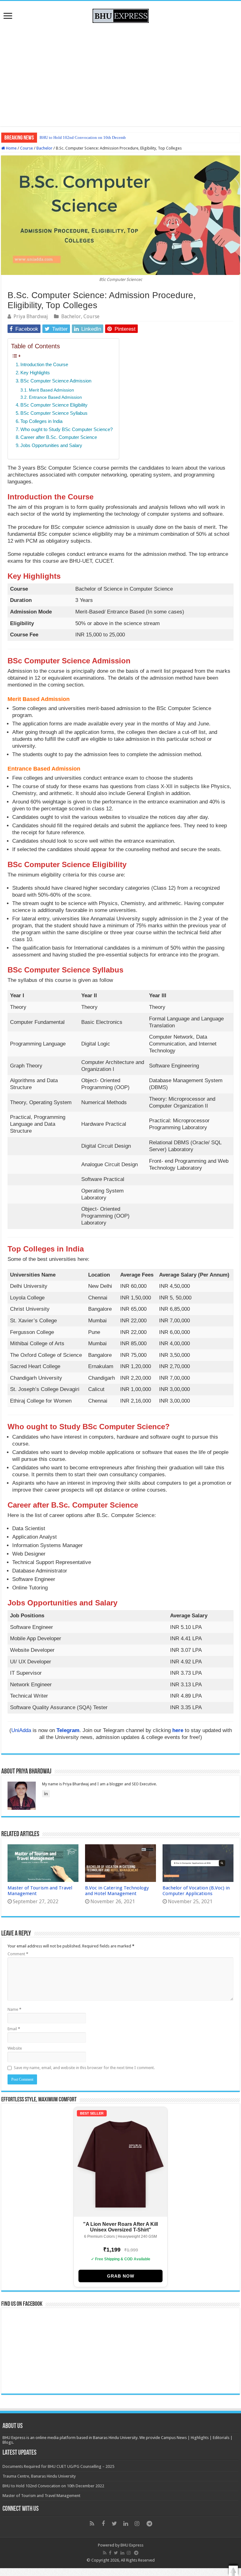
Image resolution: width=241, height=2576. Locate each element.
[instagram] (137, 2524)
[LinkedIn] (126, 2524)
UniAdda (21, 1730)
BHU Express (132, 2545)
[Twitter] (115, 2524)
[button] (233, 2571)
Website (15, 2048)
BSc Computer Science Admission (56, 381)
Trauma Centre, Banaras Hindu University (39, 2476)
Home (11, 148)
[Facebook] (103, 2524)
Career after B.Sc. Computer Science (59, 437)
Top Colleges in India (41, 421)
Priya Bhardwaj (31, 316)
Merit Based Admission (51, 390)
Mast (44, 137)
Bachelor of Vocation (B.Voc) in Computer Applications (196, 1891)
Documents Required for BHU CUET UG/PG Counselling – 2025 (58, 2466)
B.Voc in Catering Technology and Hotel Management (117, 1891)
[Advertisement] (120, 73)
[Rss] (92, 2524)
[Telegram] (149, 2524)
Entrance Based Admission (55, 397)
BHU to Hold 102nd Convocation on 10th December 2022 (53, 2486)
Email (14, 2029)
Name (14, 2009)
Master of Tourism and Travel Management (41, 2496)
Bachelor (44, 148)
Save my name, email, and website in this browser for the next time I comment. (84, 2068)
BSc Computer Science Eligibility (54, 405)
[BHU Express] (121, 15)
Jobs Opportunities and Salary (51, 445)
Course (27, 148)
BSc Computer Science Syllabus (54, 413)
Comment (18, 1954)
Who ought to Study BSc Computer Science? (67, 429)
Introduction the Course (44, 364)
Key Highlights (35, 373)
